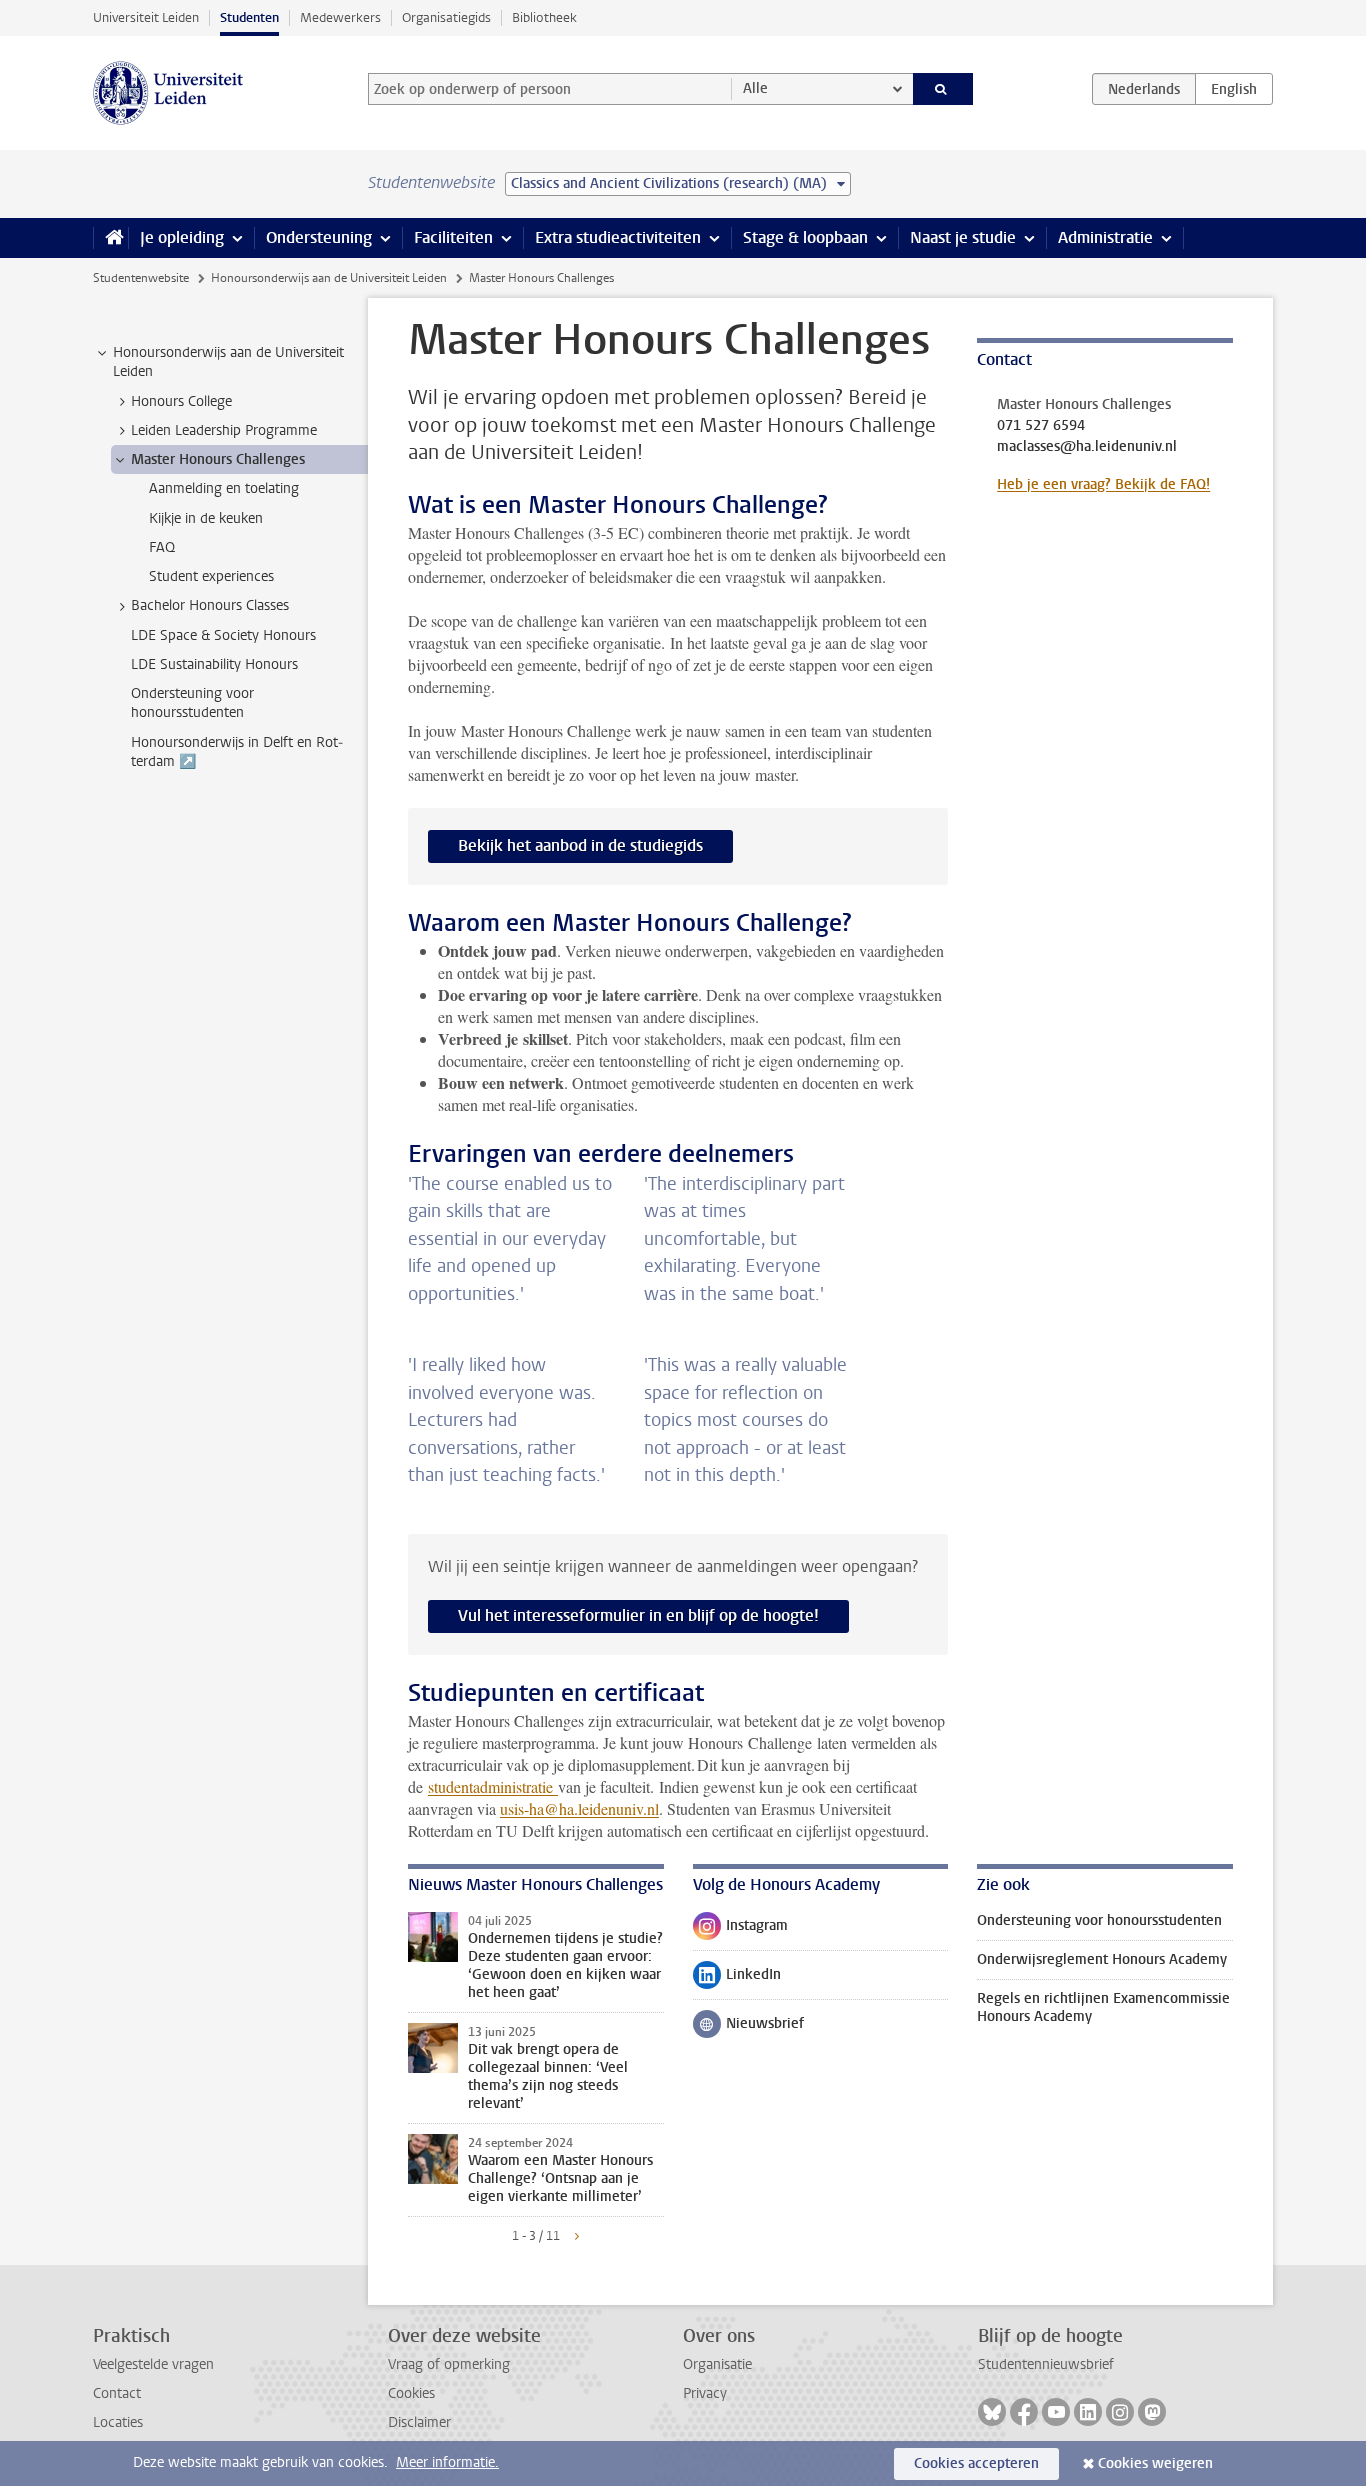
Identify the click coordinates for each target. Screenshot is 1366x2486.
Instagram (740, 1930)
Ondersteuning (319, 237)
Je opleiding (182, 237)
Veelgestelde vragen (153, 2364)
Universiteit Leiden (146, 17)
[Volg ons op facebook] (1024, 2412)
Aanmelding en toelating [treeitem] (224, 488)
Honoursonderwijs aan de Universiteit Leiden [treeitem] (228, 362)
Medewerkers (340, 17)
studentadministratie (493, 1786)
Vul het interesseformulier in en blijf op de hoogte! (638, 1615)
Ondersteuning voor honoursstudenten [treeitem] (192, 703)
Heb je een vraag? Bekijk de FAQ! (1103, 484)
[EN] (1234, 89)
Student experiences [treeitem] (211, 576)
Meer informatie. (447, 2462)
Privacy (705, 2393)
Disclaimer (419, 2422)
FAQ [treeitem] (162, 547)
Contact (117, 2393)
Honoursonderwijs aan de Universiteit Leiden (329, 278)
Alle (755, 88)
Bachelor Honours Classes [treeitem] (210, 605)
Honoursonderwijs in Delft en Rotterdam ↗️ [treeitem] (237, 752)
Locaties (118, 2422)
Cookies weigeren (1155, 2463)
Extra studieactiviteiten (618, 237)
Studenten (249, 17)
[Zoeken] (943, 89)
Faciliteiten (453, 237)
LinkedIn (737, 1979)
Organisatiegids (446, 17)
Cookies (411, 2393)
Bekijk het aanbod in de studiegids (580, 845)
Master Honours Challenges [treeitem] (218, 459)
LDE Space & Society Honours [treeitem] (223, 635)
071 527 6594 (1041, 426)
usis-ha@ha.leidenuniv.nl (579, 1808)
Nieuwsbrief (748, 2028)
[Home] (110, 238)
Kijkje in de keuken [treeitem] (206, 518)
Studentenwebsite (141, 278)
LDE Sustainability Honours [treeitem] (214, 664)
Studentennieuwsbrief (1046, 2364)
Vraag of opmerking (449, 2364)
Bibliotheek (544, 17)
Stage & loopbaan (805, 237)
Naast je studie (963, 237)
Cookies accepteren (976, 2463)
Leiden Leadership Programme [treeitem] (224, 430)
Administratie (1105, 237)
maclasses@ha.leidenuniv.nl (1087, 447)
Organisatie (717, 2364)
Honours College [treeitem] (181, 401)
